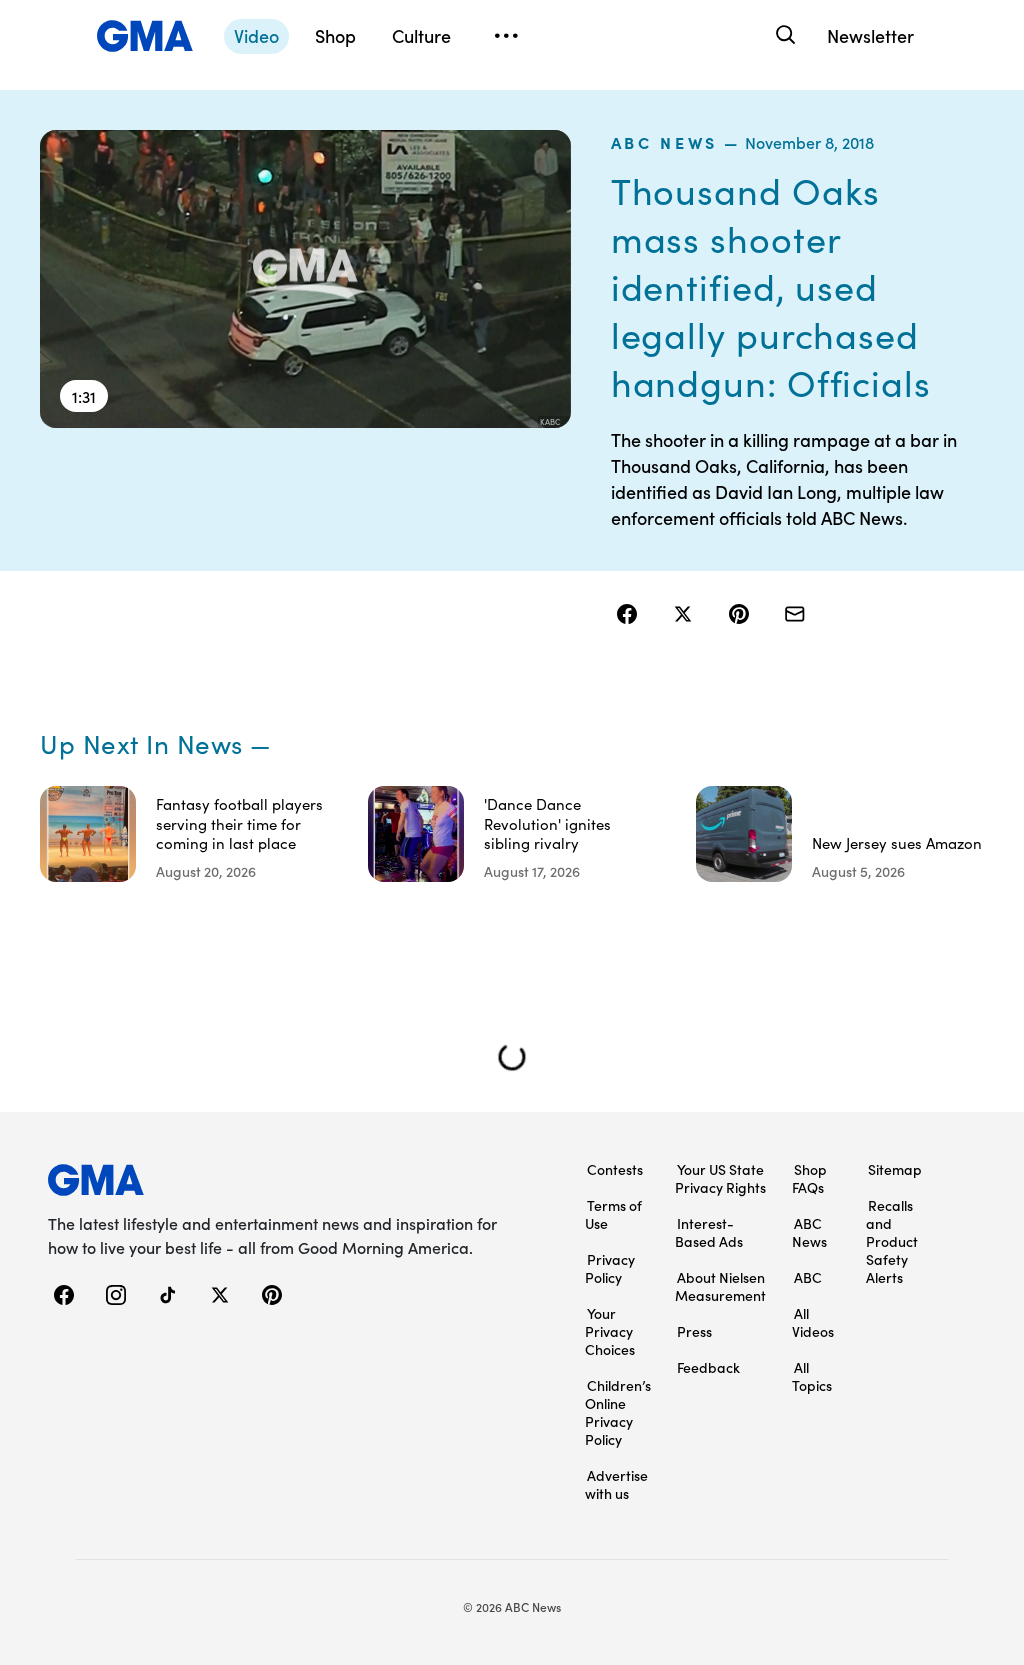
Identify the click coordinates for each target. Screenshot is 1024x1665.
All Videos (813, 1322)
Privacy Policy (610, 1268)
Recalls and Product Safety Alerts (892, 1241)
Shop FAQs (809, 1178)
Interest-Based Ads (709, 1232)
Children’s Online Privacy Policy (618, 1412)
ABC (808, 1277)
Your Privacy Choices (610, 1331)
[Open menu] (506, 36)
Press (694, 1331)
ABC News (664, 142)
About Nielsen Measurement (720, 1286)
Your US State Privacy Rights (720, 1178)
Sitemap (895, 1169)
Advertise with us (616, 1484)
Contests (615, 1169)
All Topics (812, 1376)
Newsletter (870, 35)
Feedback (708, 1367)
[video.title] (305, 279)
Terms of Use (613, 1214)
